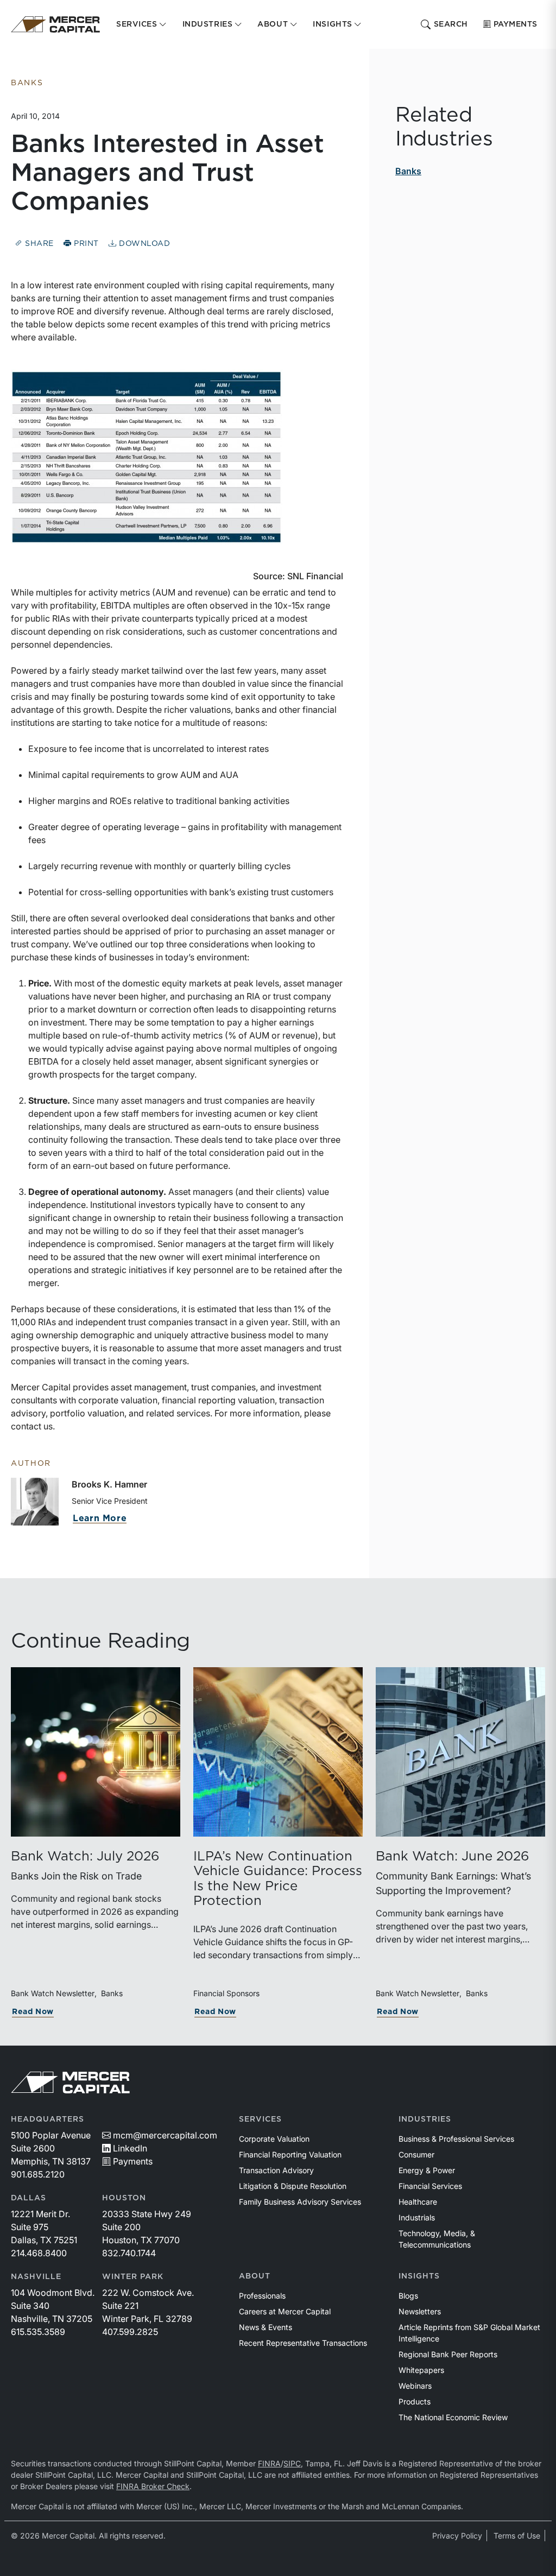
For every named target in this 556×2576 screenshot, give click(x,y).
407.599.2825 (130, 2332)
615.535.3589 (38, 2332)
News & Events (266, 2327)
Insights (419, 2276)
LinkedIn (130, 2148)
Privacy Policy (457, 2536)
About (255, 2276)
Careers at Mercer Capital (285, 2311)
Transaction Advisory (276, 2170)
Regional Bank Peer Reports (448, 2354)
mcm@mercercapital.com (165, 2135)
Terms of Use (517, 2536)
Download (143, 244)
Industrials (417, 2217)
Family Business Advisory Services (300, 2202)
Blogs (408, 2296)
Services (260, 2119)
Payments (516, 24)
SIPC (292, 2463)
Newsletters (420, 2311)
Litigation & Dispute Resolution (293, 2186)
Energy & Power (427, 2170)
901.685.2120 (38, 2174)
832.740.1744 (129, 2253)
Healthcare (418, 2202)
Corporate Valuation (274, 2139)
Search (451, 24)
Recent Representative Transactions (303, 2343)
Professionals (262, 2296)
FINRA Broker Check (153, 2486)
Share (38, 244)
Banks (408, 171)
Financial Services (430, 2186)
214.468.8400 (39, 2253)
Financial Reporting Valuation (290, 2154)
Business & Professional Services (456, 2139)
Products (415, 2401)
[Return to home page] (55, 24)
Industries (425, 2119)
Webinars (415, 2386)
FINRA (269, 2463)
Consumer (416, 2154)
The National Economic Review (453, 2417)
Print (85, 244)
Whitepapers (421, 2370)
